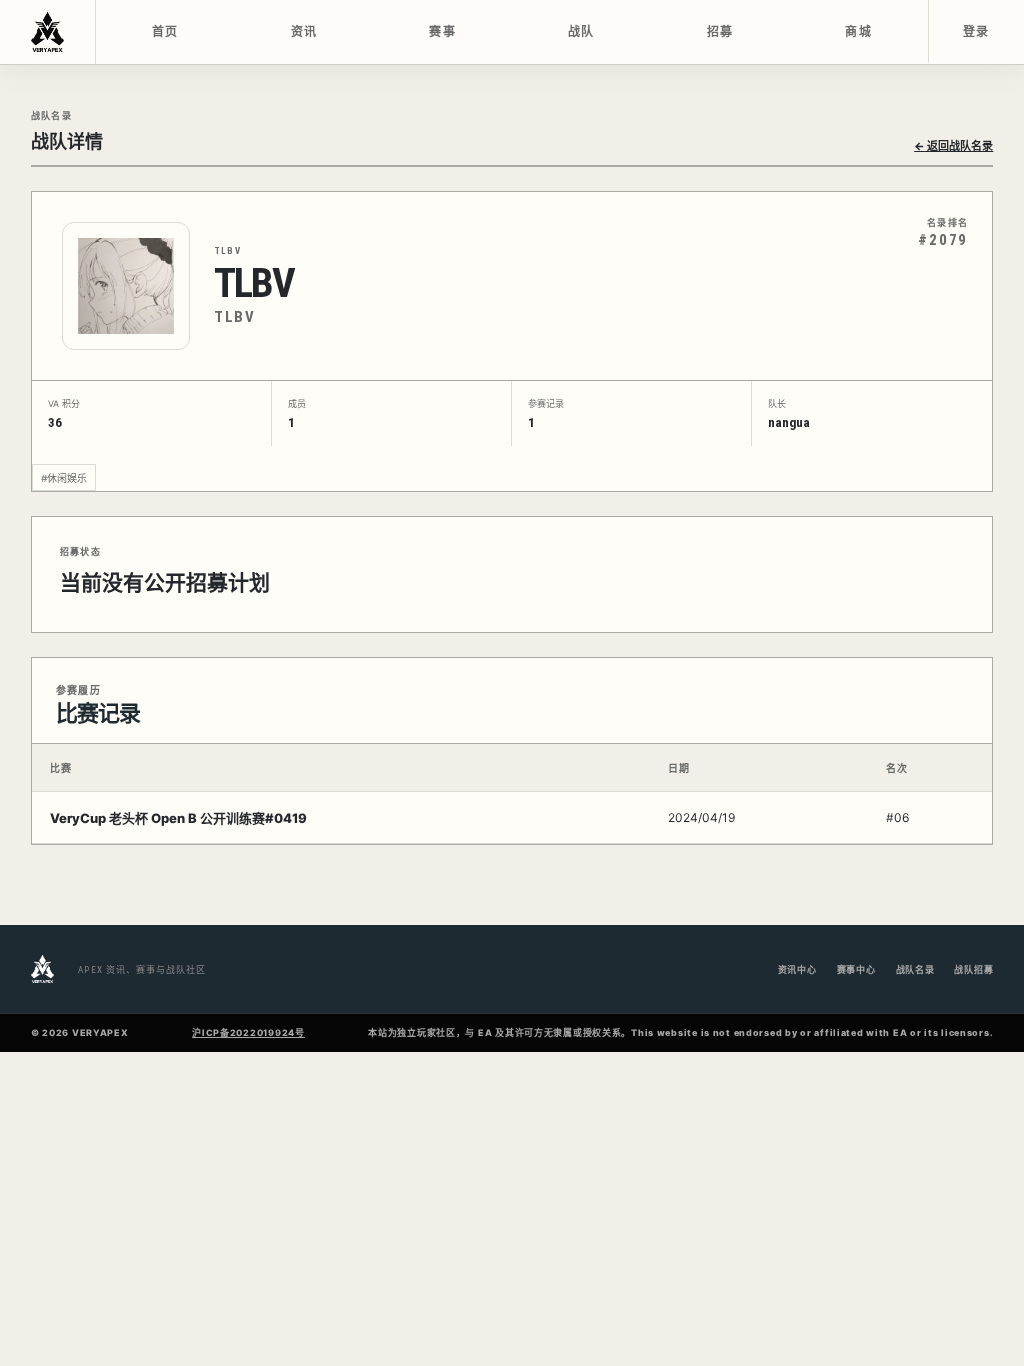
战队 (581, 32)
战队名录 (915, 969)
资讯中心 (797, 969)
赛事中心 (856, 969)
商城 (858, 32)
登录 (976, 32)
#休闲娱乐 (64, 478)
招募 (720, 32)
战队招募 (973, 969)
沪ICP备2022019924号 (248, 1032)
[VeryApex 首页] (48, 32)
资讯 (304, 32)
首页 (165, 32)
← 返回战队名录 (953, 146)
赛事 (442, 32)
